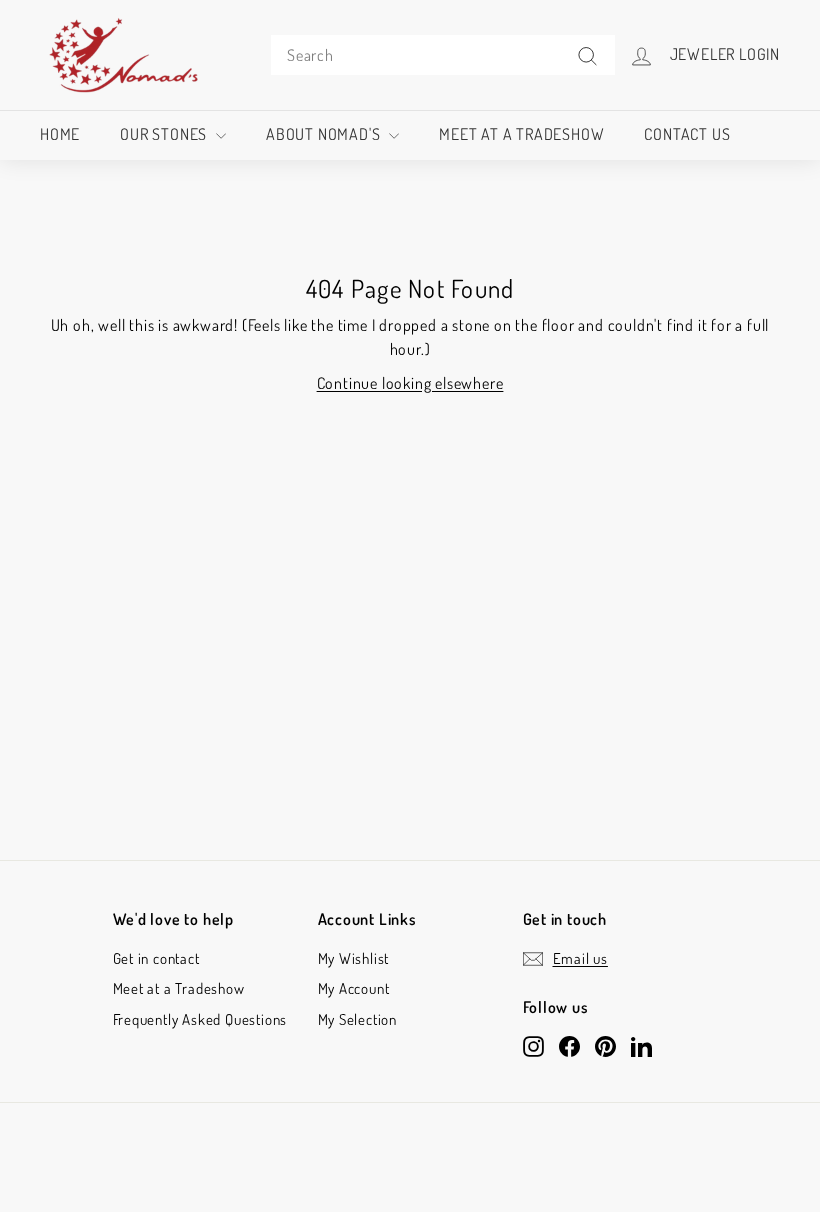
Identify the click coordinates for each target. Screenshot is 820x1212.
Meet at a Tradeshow (521, 134)
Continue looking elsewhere (410, 383)
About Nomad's (325, 134)
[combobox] (443, 55)
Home (60, 134)
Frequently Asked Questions (200, 1019)
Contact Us (687, 134)
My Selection (358, 1019)
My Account (354, 988)
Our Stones (165, 134)
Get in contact (156, 958)
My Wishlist (354, 958)
